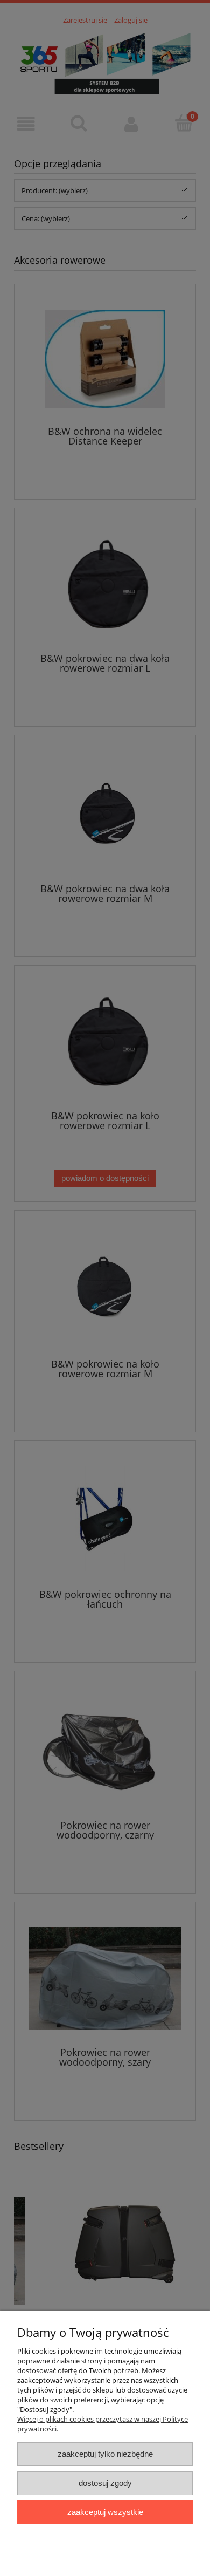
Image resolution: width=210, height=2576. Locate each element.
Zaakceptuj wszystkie (105, 2512)
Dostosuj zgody (105, 2483)
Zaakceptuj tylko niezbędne (105, 2454)
